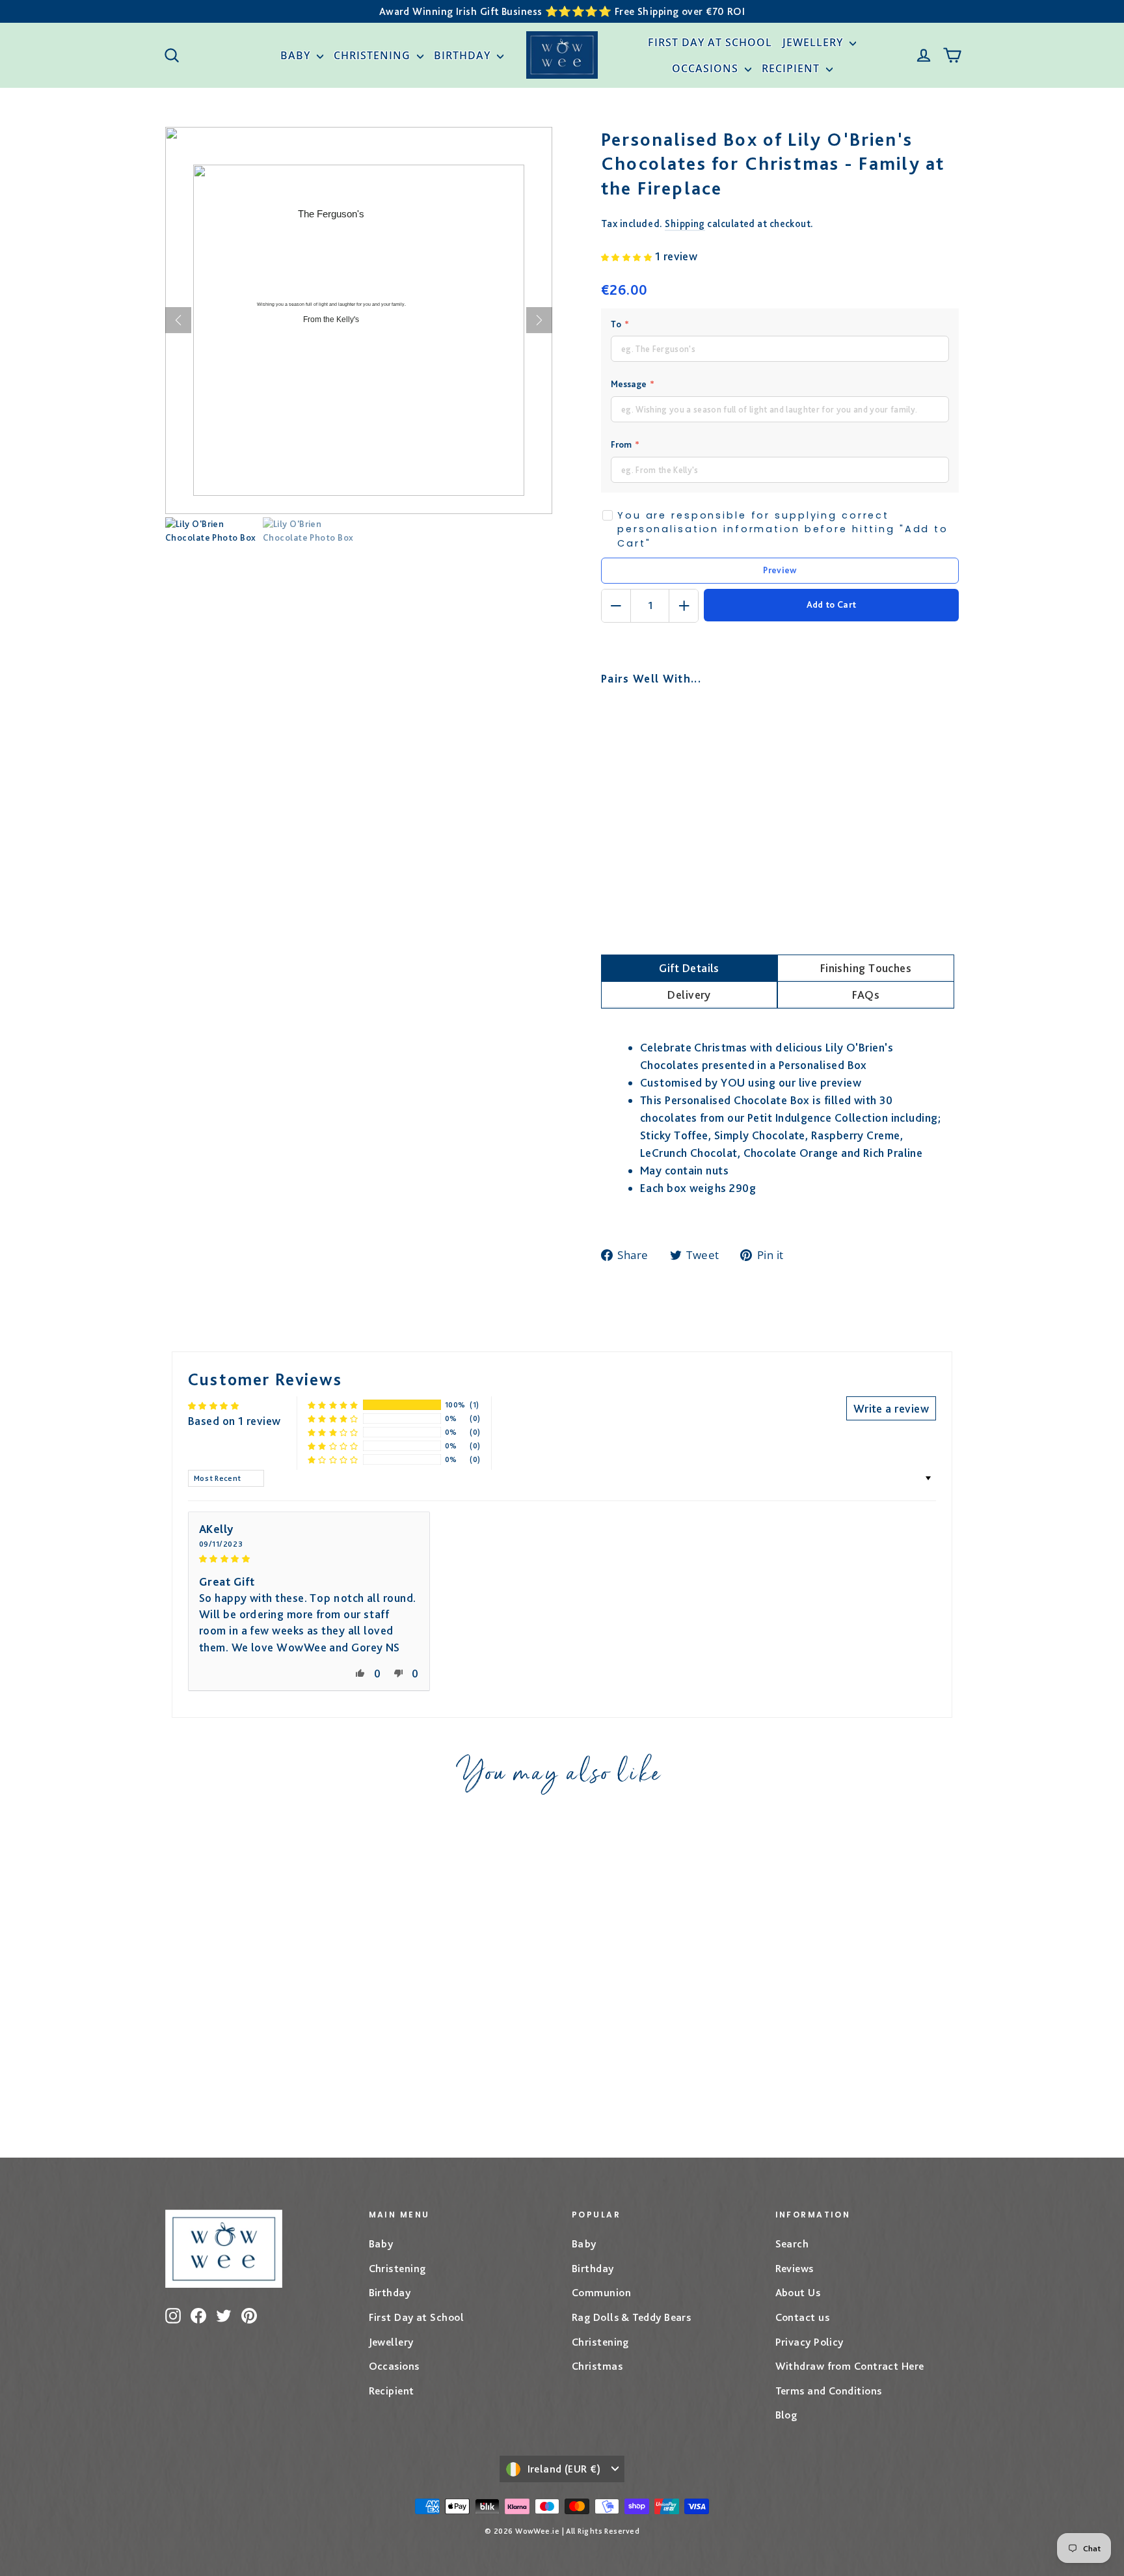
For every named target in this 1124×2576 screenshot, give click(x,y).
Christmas (597, 2366)
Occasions (707, 68)
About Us (798, 2292)
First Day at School (710, 42)
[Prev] (178, 320)
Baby (297, 55)
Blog (786, 2415)
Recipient (792, 68)
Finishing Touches (866, 968)
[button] (628, 256)
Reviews (795, 2268)
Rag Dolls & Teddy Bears (631, 2317)
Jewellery (814, 42)
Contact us (803, 2317)
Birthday (464, 55)
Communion (601, 2292)
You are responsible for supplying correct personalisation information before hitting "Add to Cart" (783, 529)
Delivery (689, 995)
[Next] (539, 320)
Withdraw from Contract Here (850, 2366)
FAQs (866, 995)
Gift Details (689, 968)
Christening (374, 55)
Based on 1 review (234, 1421)
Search (792, 2244)
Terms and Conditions (829, 2391)
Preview (780, 570)
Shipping (685, 224)
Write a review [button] (891, 1408)
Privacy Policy (810, 2342)
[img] (309, 1557)
